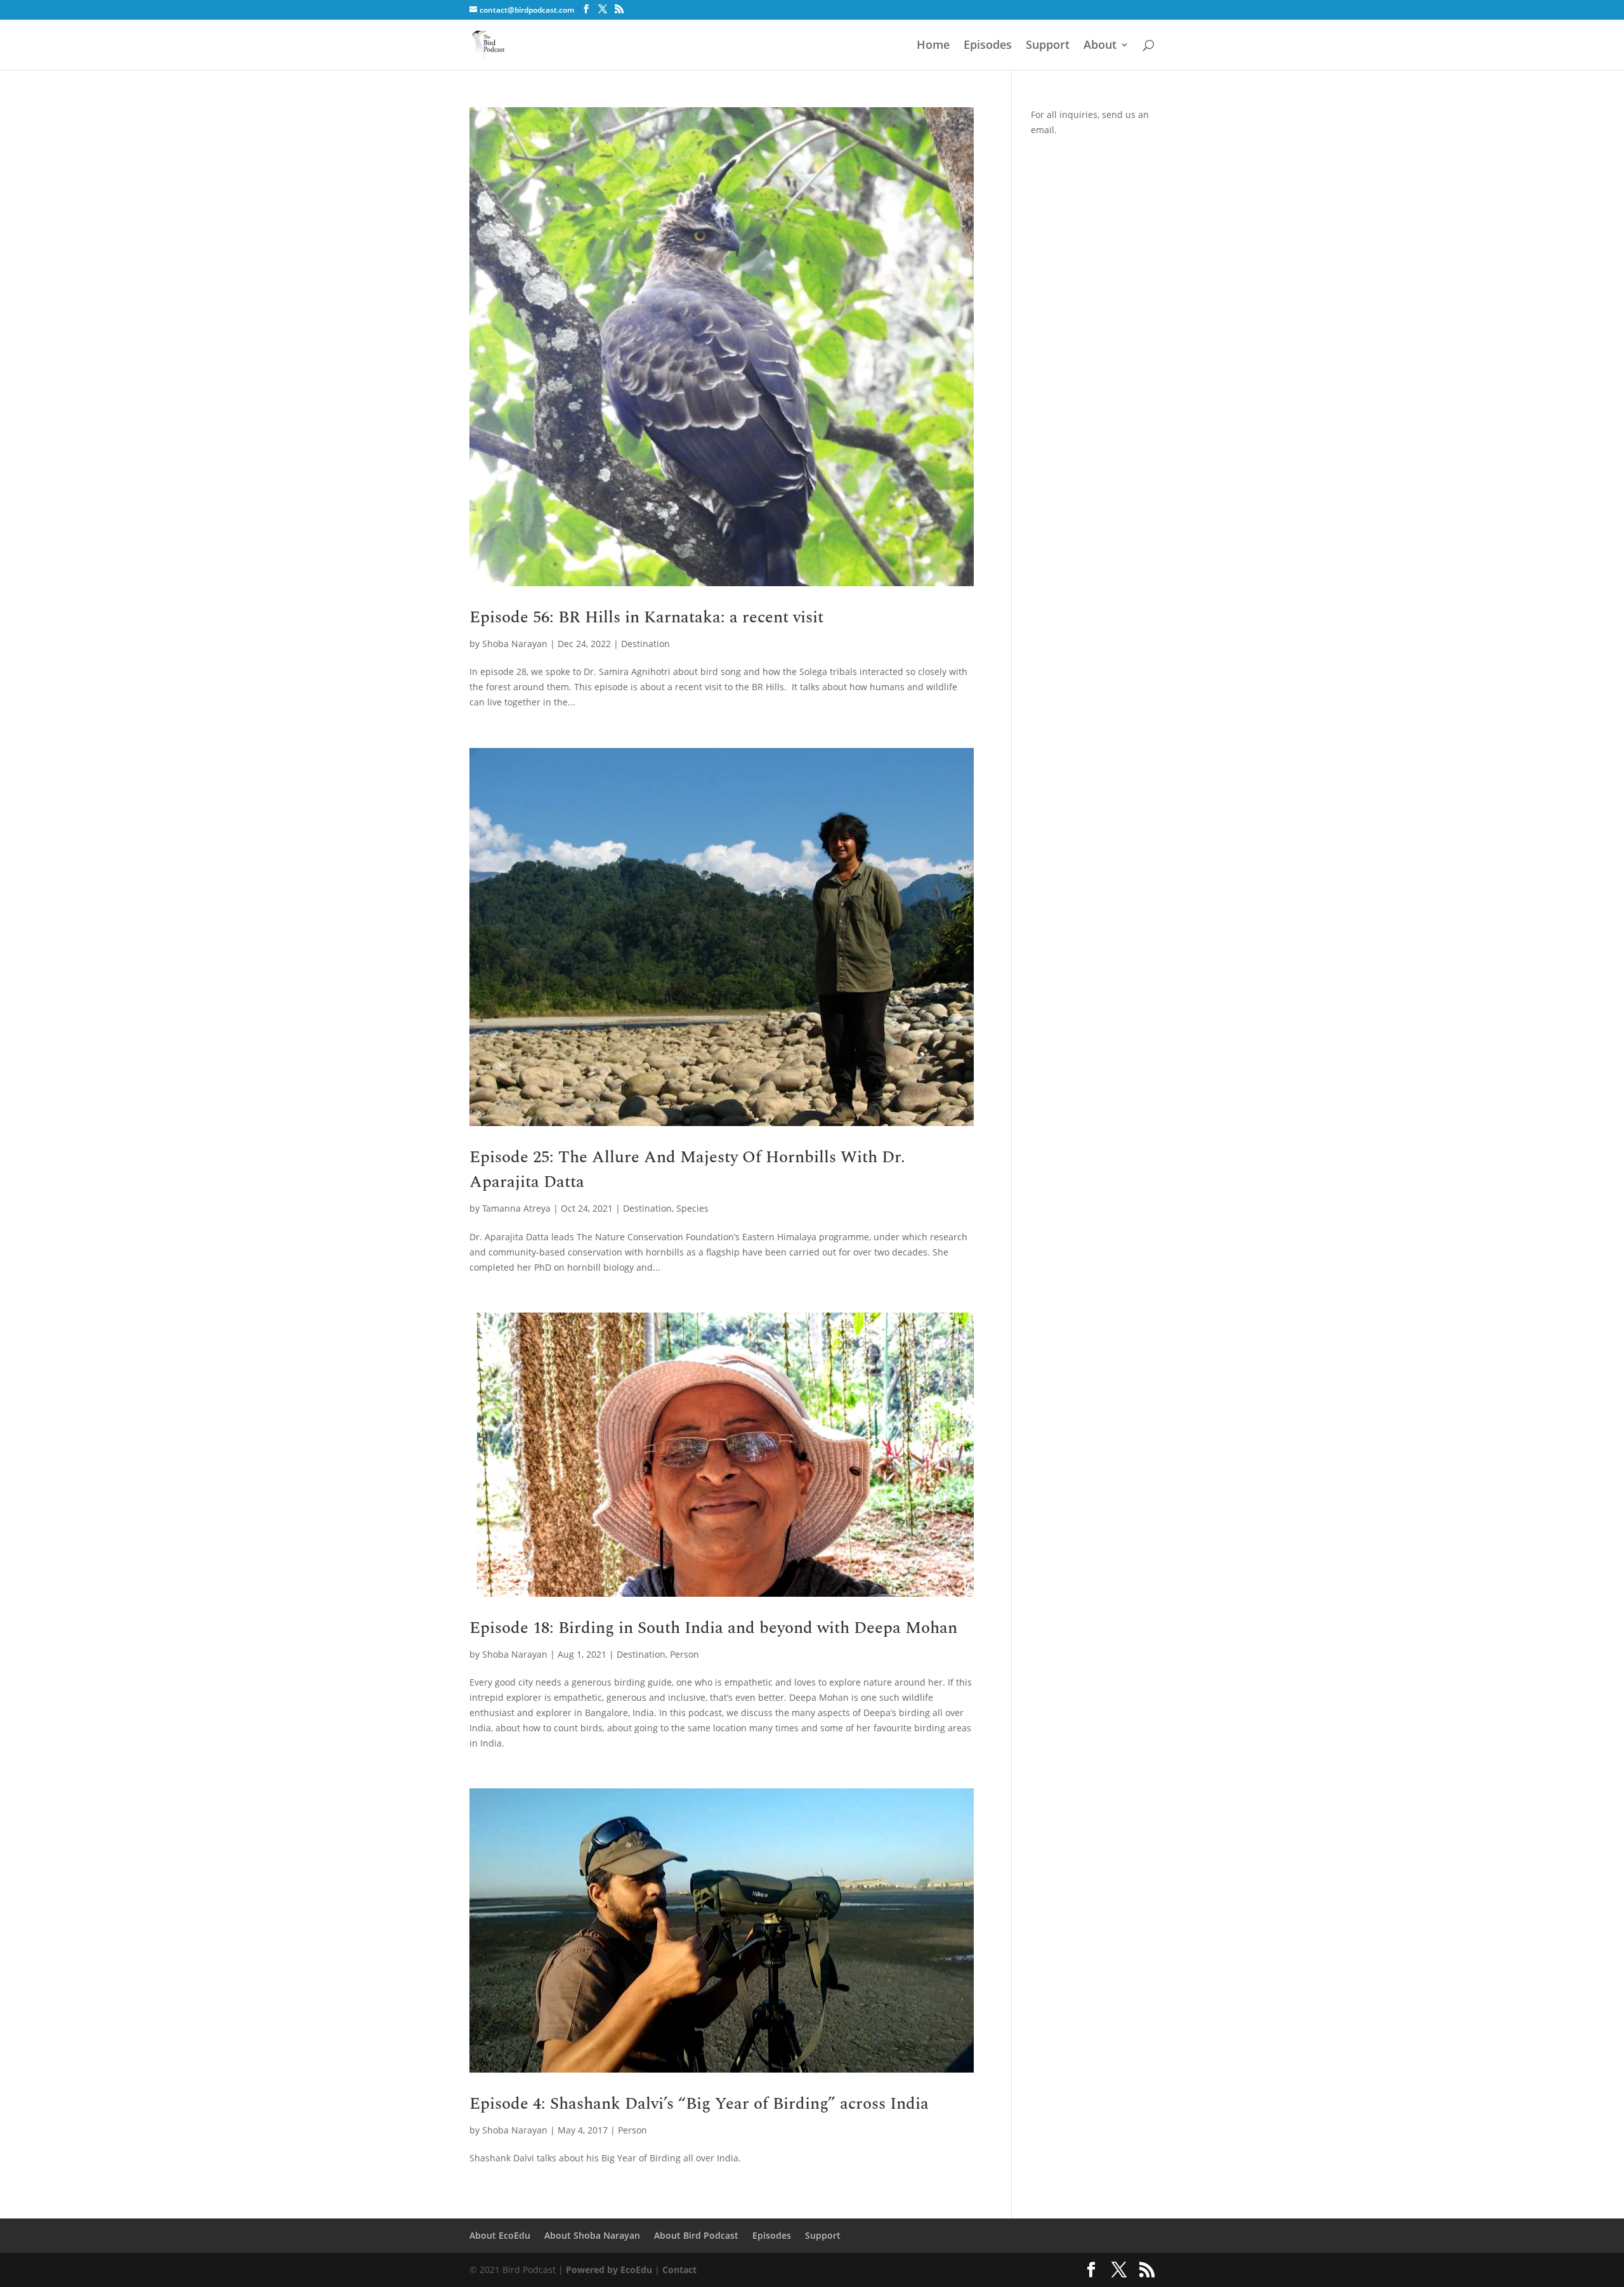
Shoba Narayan (515, 644)
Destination (645, 644)
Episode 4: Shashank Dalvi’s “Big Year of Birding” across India (699, 2104)
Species (692, 1208)
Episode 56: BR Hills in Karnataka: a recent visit (646, 617)
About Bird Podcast (696, 2235)
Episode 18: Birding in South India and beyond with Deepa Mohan (713, 1628)
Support (1048, 46)
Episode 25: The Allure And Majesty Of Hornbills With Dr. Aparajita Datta (687, 1170)
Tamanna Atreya (516, 1208)
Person (684, 1654)
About (1100, 46)
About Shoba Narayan (592, 2235)
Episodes (988, 46)
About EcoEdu (500, 2235)
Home (933, 46)
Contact (679, 2270)
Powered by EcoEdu (609, 2270)
